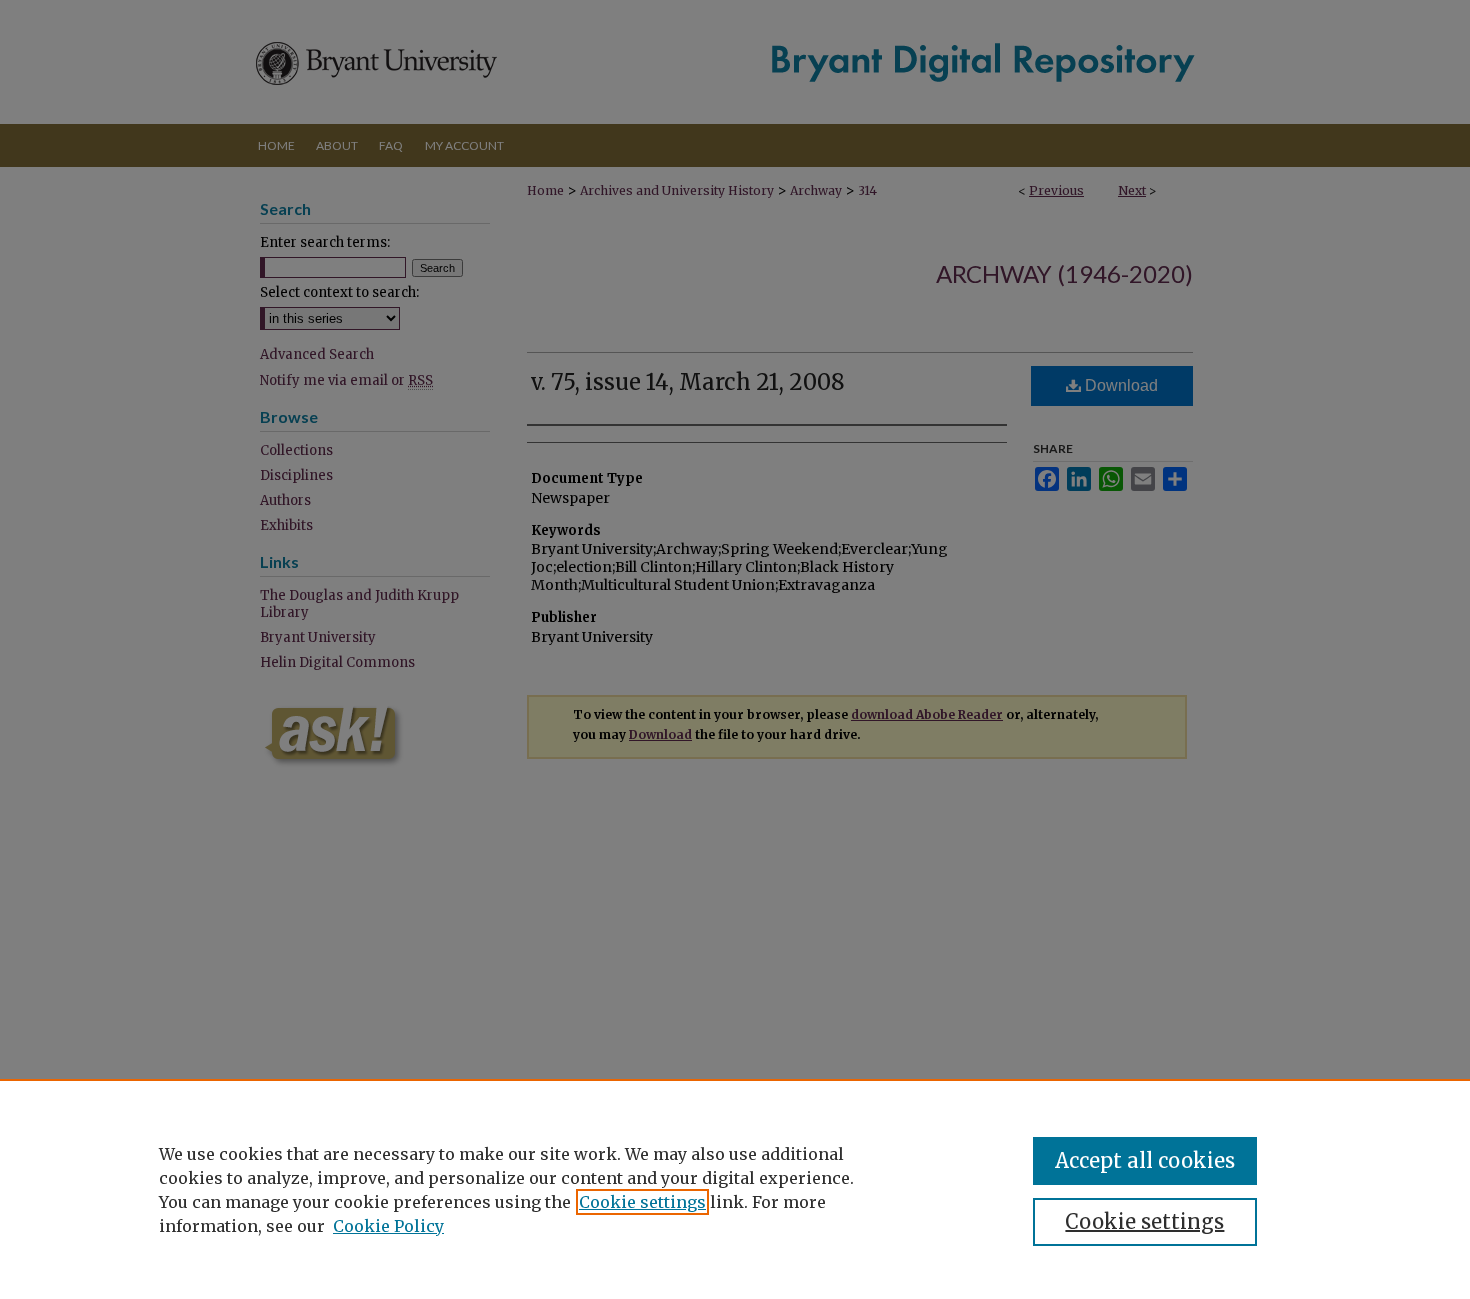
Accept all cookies (1145, 1160)
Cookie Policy (388, 1226)
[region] (735, 1189)
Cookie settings (642, 1202)
